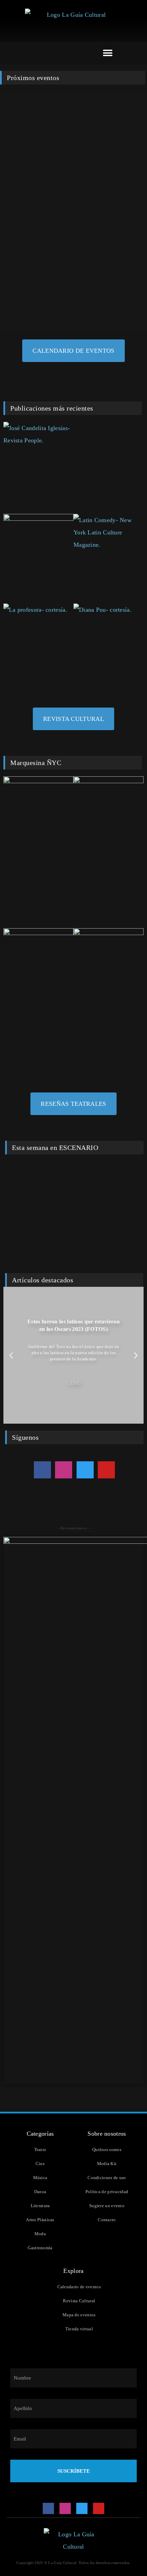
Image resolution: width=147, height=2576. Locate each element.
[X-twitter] (85, 1470)
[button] (108, 53)
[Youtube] (106, 1470)
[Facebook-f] (42, 1470)
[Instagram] (64, 1470)
